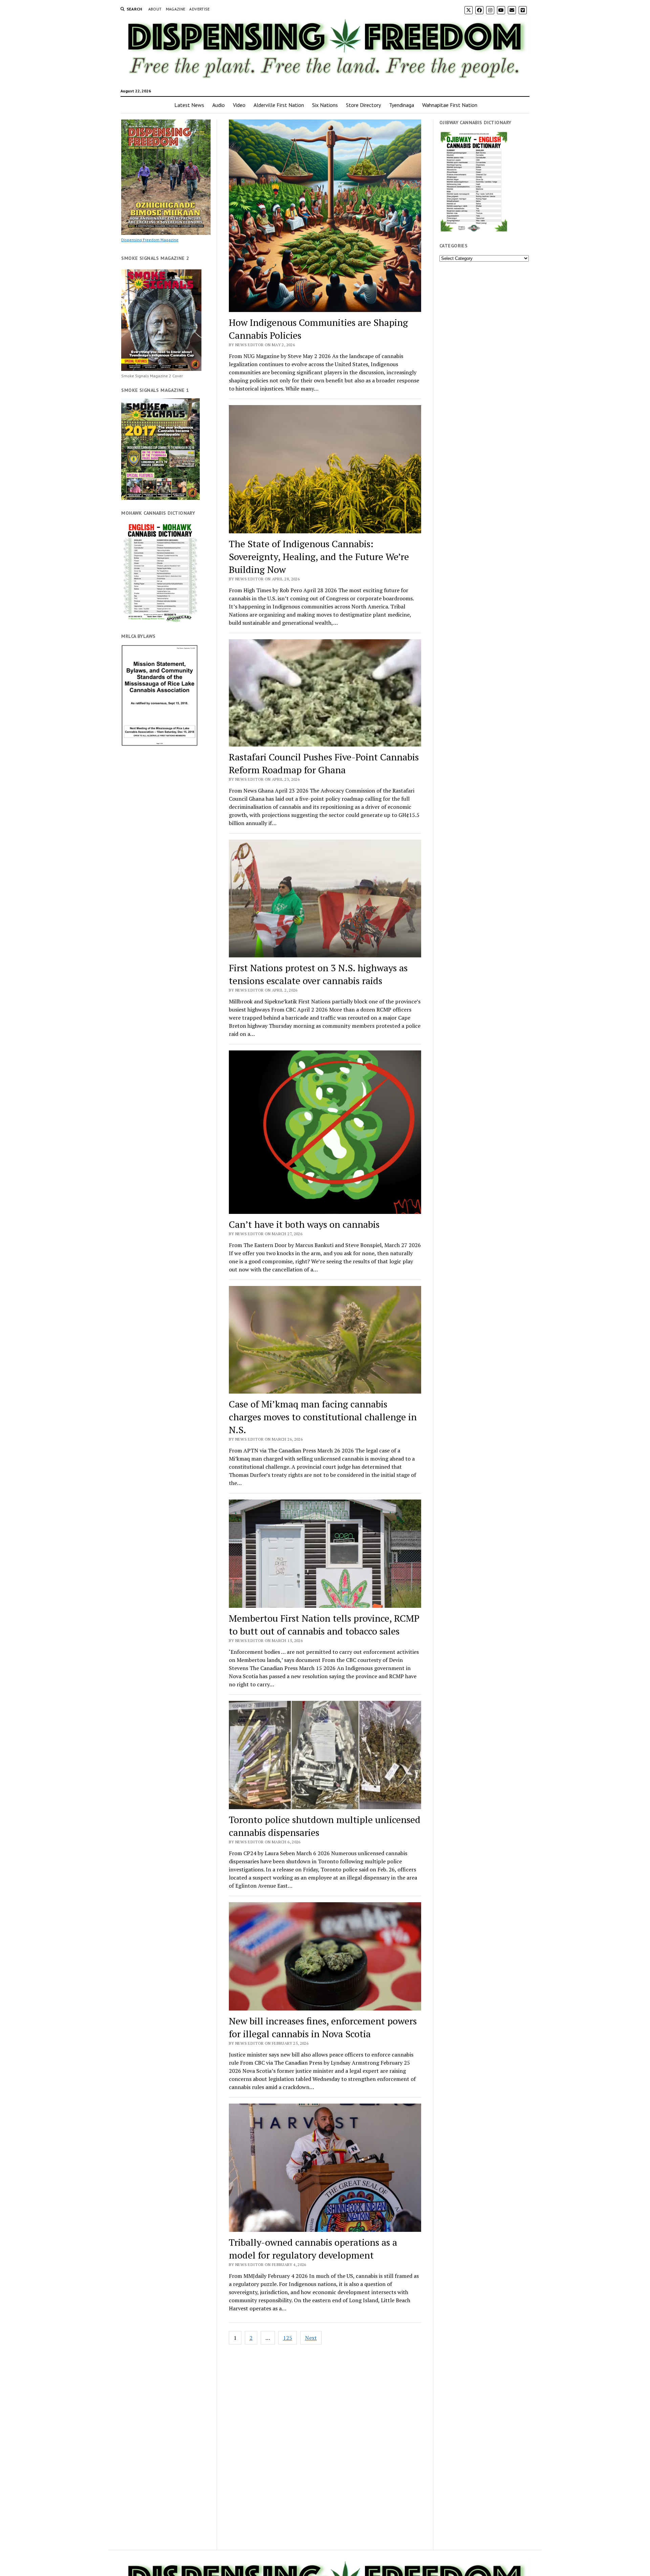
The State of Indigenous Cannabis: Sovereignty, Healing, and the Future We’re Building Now (319, 557)
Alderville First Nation (279, 105)
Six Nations (325, 105)
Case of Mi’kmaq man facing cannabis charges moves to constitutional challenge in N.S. (323, 1417)
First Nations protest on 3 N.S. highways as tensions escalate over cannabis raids (318, 974)
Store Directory (363, 105)
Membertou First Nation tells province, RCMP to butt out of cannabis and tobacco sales (324, 1625)
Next (311, 2338)
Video (239, 105)
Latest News (189, 105)
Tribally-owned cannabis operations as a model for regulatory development (313, 2249)
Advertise (199, 9)
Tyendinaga (402, 105)
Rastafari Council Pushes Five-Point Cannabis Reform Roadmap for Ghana (324, 763)
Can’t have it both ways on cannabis (304, 1224)
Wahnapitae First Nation (450, 105)
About (155, 9)
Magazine (176, 9)
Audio (219, 105)
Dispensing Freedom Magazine (150, 240)
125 (288, 2338)
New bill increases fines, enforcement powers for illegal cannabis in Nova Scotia (323, 2027)
